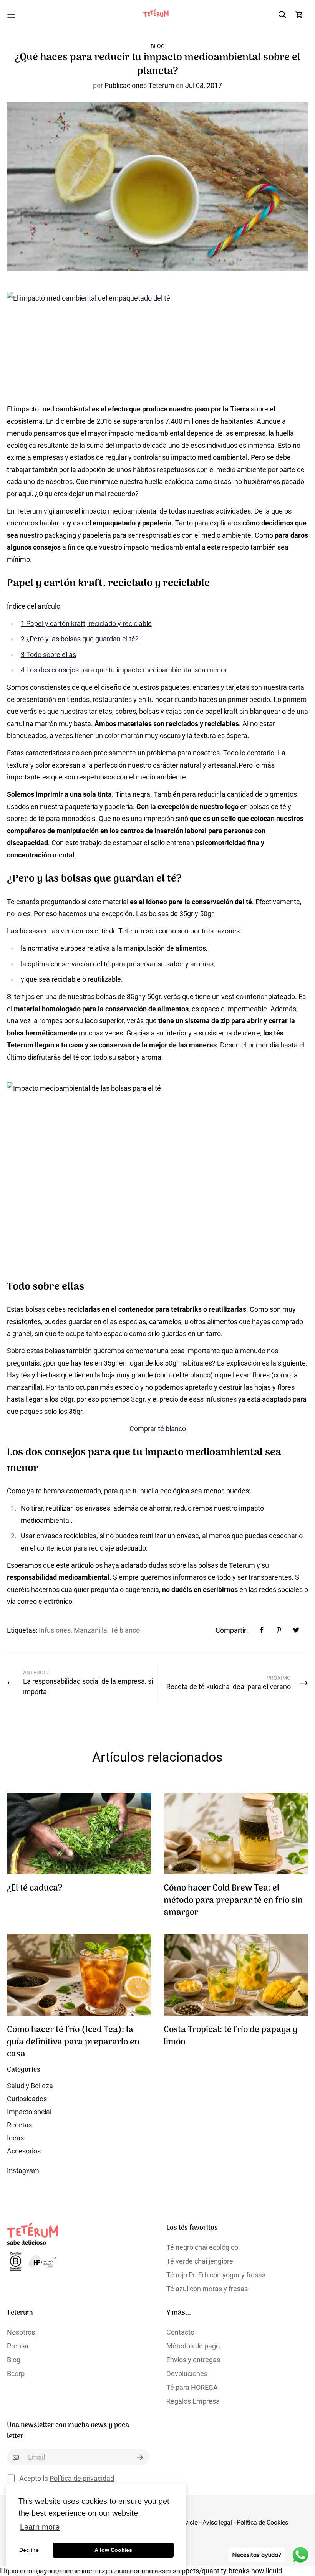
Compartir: (232, 1630)
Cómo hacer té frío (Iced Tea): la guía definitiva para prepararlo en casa (73, 2042)
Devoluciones (187, 2374)
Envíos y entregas (193, 2360)
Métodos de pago (193, 2346)
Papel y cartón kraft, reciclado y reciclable (86, 623)
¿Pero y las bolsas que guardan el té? (80, 639)
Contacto (180, 2332)
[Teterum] (157, 14)
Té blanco (125, 1630)
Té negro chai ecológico (202, 2247)
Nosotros (21, 2332)
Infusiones (55, 1630)
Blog (158, 46)
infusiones (221, 1399)
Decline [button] (29, 2550)
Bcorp (16, 2374)
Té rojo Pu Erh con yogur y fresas (216, 2275)
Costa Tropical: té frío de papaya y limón (230, 2036)
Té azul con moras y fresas (207, 2289)
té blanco (196, 1375)
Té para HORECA (192, 2387)
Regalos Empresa (193, 2401)
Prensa (18, 2346)
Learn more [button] (40, 2527)
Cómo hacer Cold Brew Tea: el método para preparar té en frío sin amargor (233, 1901)
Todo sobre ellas (48, 655)
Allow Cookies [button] (113, 2550)
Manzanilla (90, 1630)
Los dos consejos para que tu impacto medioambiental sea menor (124, 670)
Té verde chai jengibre (200, 2261)
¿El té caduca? (35, 1888)
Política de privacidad (82, 2478)
